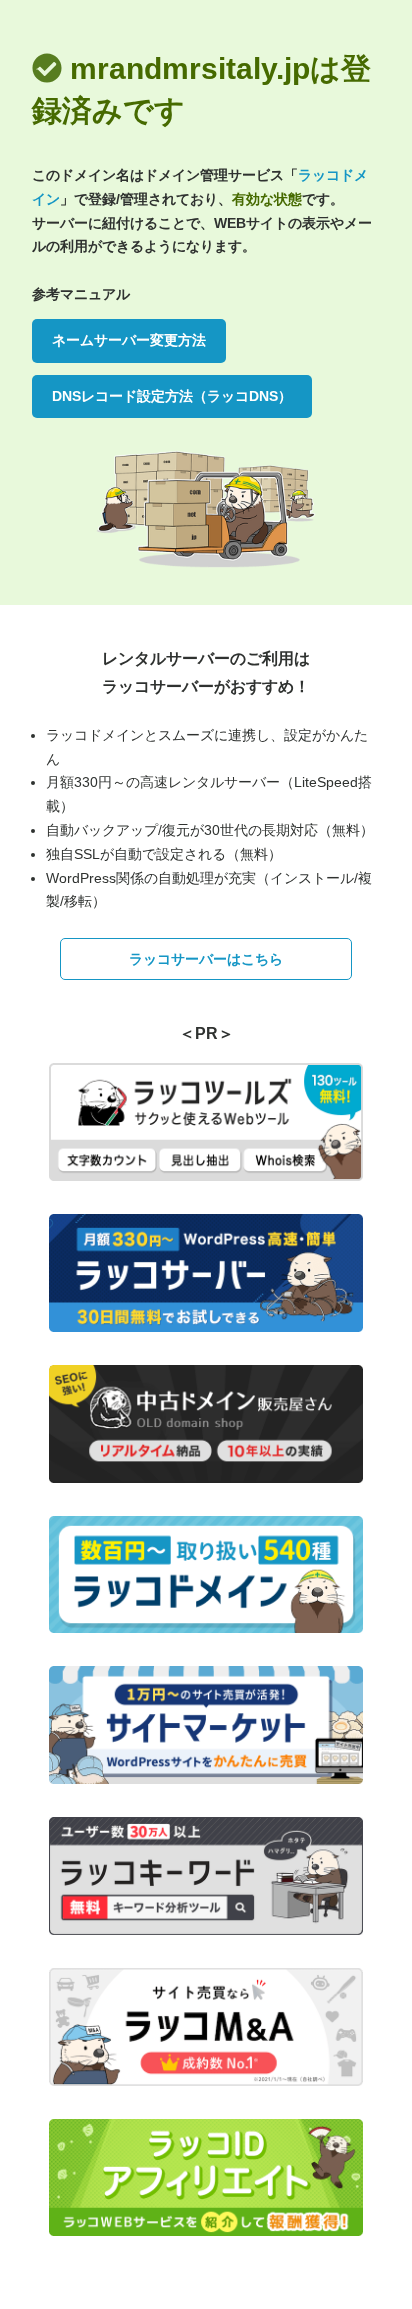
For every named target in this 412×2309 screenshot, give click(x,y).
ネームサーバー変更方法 (129, 340)
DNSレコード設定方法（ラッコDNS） (172, 396)
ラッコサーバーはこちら (206, 959)
